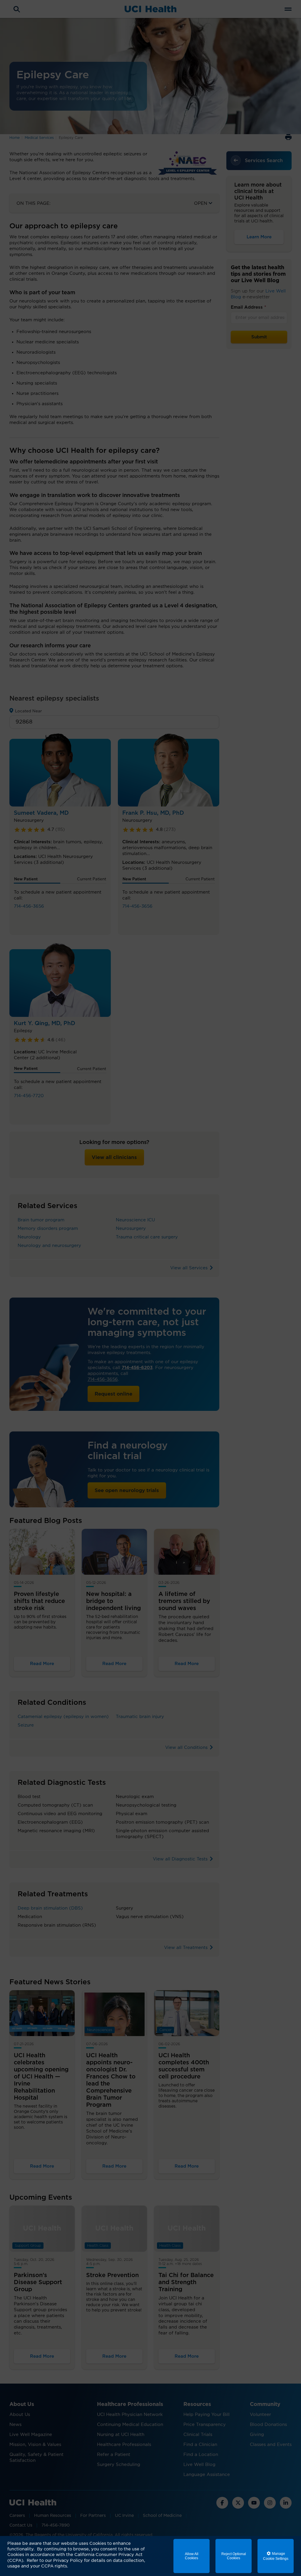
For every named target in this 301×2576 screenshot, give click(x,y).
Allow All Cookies (192, 2556)
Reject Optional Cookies (234, 2556)
